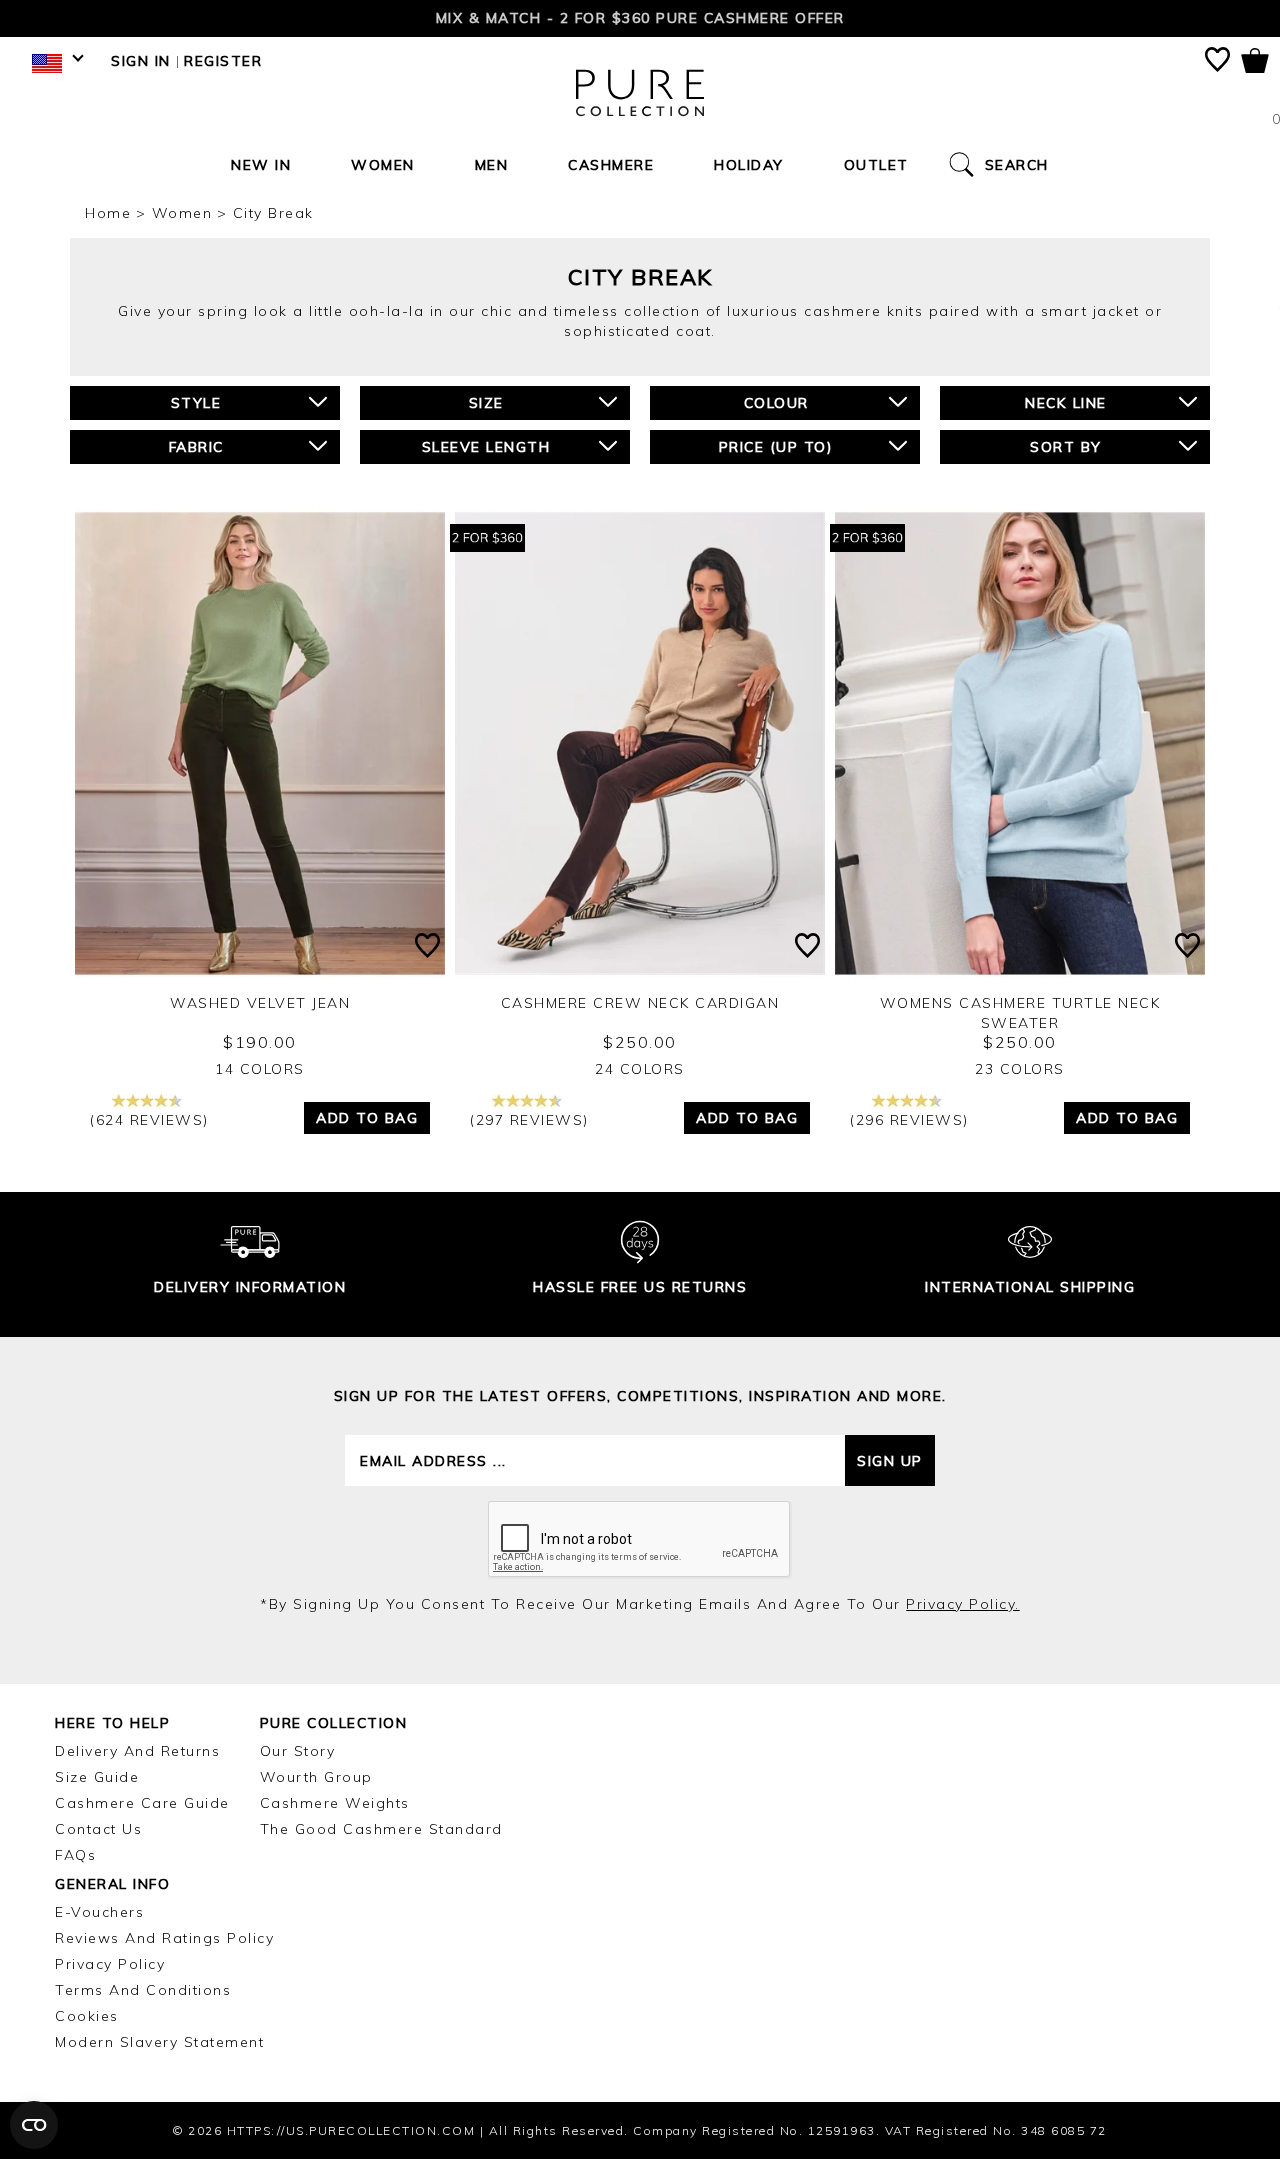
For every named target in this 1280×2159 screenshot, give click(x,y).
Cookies (87, 2016)
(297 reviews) (529, 1120)
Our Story (298, 1751)
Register (223, 61)
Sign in (141, 61)
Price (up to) (776, 447)
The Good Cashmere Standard (381, 1829)
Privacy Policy (110, 1964)
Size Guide (97, 1777)
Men (492, 165)
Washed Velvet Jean (260, 1003)
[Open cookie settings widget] (34, 2125)
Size (486, 403)
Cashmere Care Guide (142, 1803)
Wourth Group (316, 1777)
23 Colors (1020, 1069)
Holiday (749, 165)
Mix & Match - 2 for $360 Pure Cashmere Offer (640, 18)
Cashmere (611, 165)
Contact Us (98, 1829)
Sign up (890, 1461)
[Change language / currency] (54, 68)
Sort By (1066, 447)
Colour (776, 403)
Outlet (876, 165)
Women (383, 165)
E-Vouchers (99, 1912)
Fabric (196, 447)
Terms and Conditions (143, 1990)
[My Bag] (1255, 64)
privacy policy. (963, 1604)
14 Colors (260, 1069)
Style (196, 403)
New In (261, 165)
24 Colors (640, 1069)
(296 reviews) (909, 1120)
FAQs (75, 1855)
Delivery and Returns (137, 1751)
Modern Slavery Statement (159, 2042)
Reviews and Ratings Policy (164, 1938)
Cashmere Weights (335, 1803)
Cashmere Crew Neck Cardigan (640, 1003)
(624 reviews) (149, 1120)
